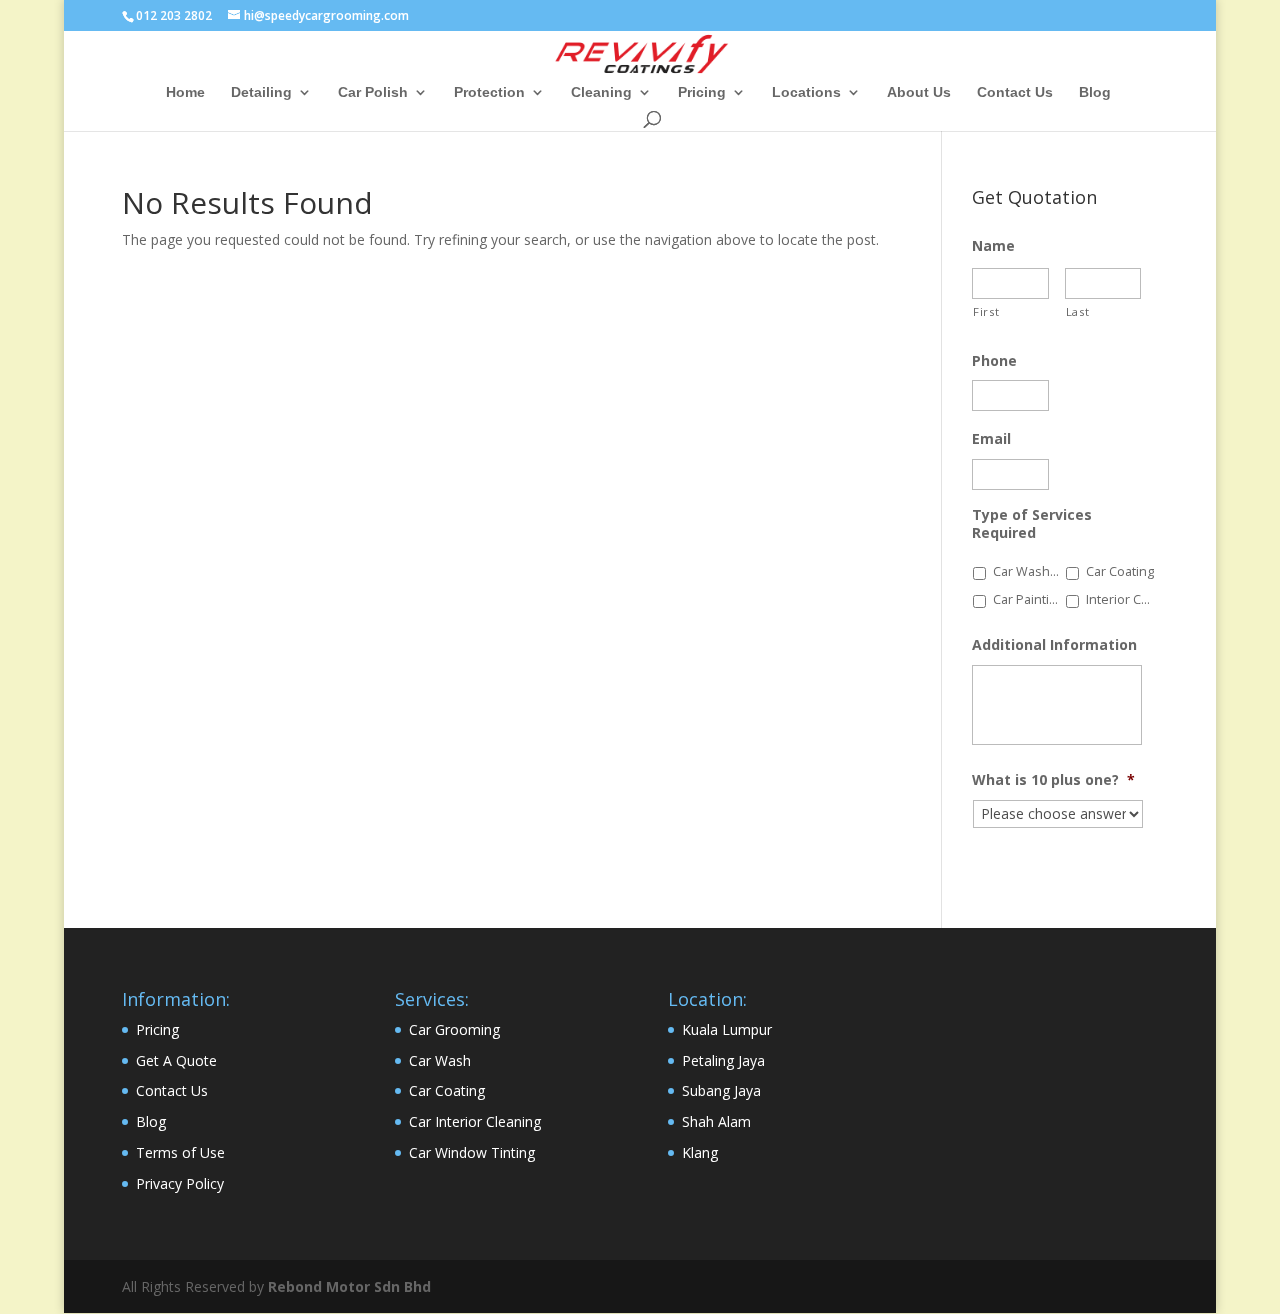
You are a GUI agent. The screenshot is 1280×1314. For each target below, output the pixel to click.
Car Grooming (454, 1029)
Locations (806, 92)
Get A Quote (176, 1060)
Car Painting (1028, 599)
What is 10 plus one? (1053, 780)
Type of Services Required (1032, 524)
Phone (994, 361)
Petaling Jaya (723, 1060)
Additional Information (1054, 645)
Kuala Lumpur (727, 1029)
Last (1078, 311)
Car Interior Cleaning (475, 1121)
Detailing (261, 92)
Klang (700, 1152)
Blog (1095, 92)
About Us (919, 92)
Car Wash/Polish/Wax (1028, 571)
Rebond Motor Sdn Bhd (349, 1286)
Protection (489, 92)
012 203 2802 (174, 15)
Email (991, 439)
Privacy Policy (180, 1183)
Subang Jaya (721, 1090)
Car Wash (440, 1060)
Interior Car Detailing (1121, 599)
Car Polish (373, 92)
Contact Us (1015, 92)
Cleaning (601, 92)
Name (993, 246)
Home (185, 92)
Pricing (702, 92)
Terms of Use (180, 1152)
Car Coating (1120, 571)
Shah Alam (716, 1121)
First (986, 311)
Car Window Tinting (472, 1152)
